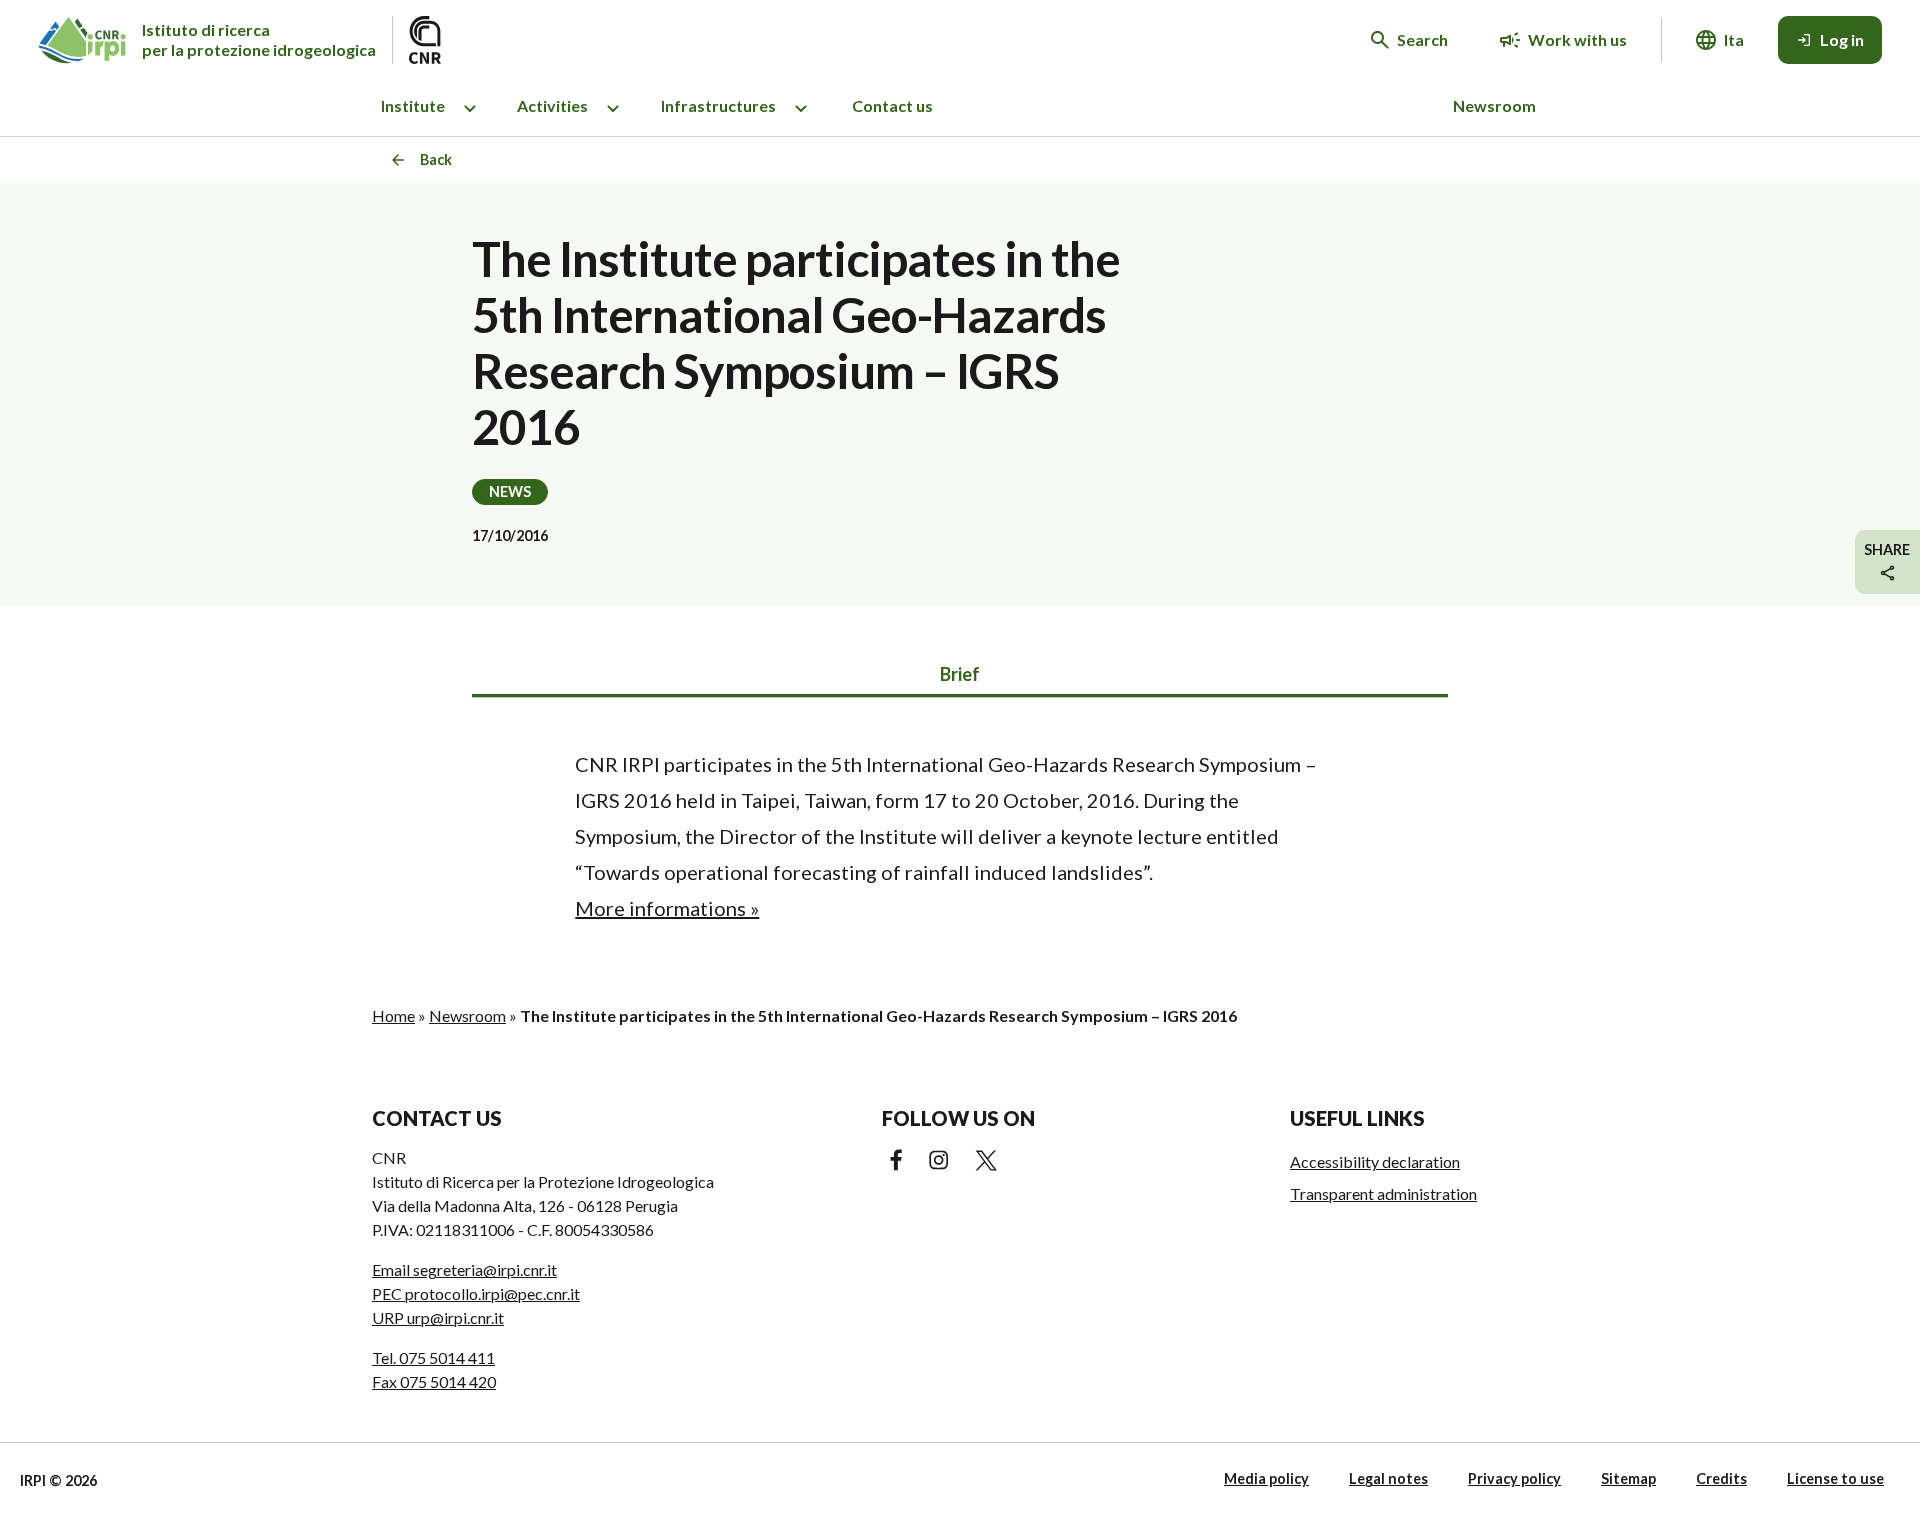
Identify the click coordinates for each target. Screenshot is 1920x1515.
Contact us (892, 105)
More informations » (667, 908)
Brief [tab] (960, 674)
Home (393, 1015)
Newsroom (1494, 105)
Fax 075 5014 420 (434, 1381)
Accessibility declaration (1375, 1161)
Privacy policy (1514, 1478)
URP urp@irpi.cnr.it (438, 1317)
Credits (1721, 1478)
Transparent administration (1383, 1193)
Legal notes (1388, 1478)
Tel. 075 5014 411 (433, 1357)
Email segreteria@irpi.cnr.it (464, 1269)
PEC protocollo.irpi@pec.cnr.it (476, 1293)
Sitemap (1628, 1478)
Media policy (1266, 1478)
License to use (1835, 1478)
